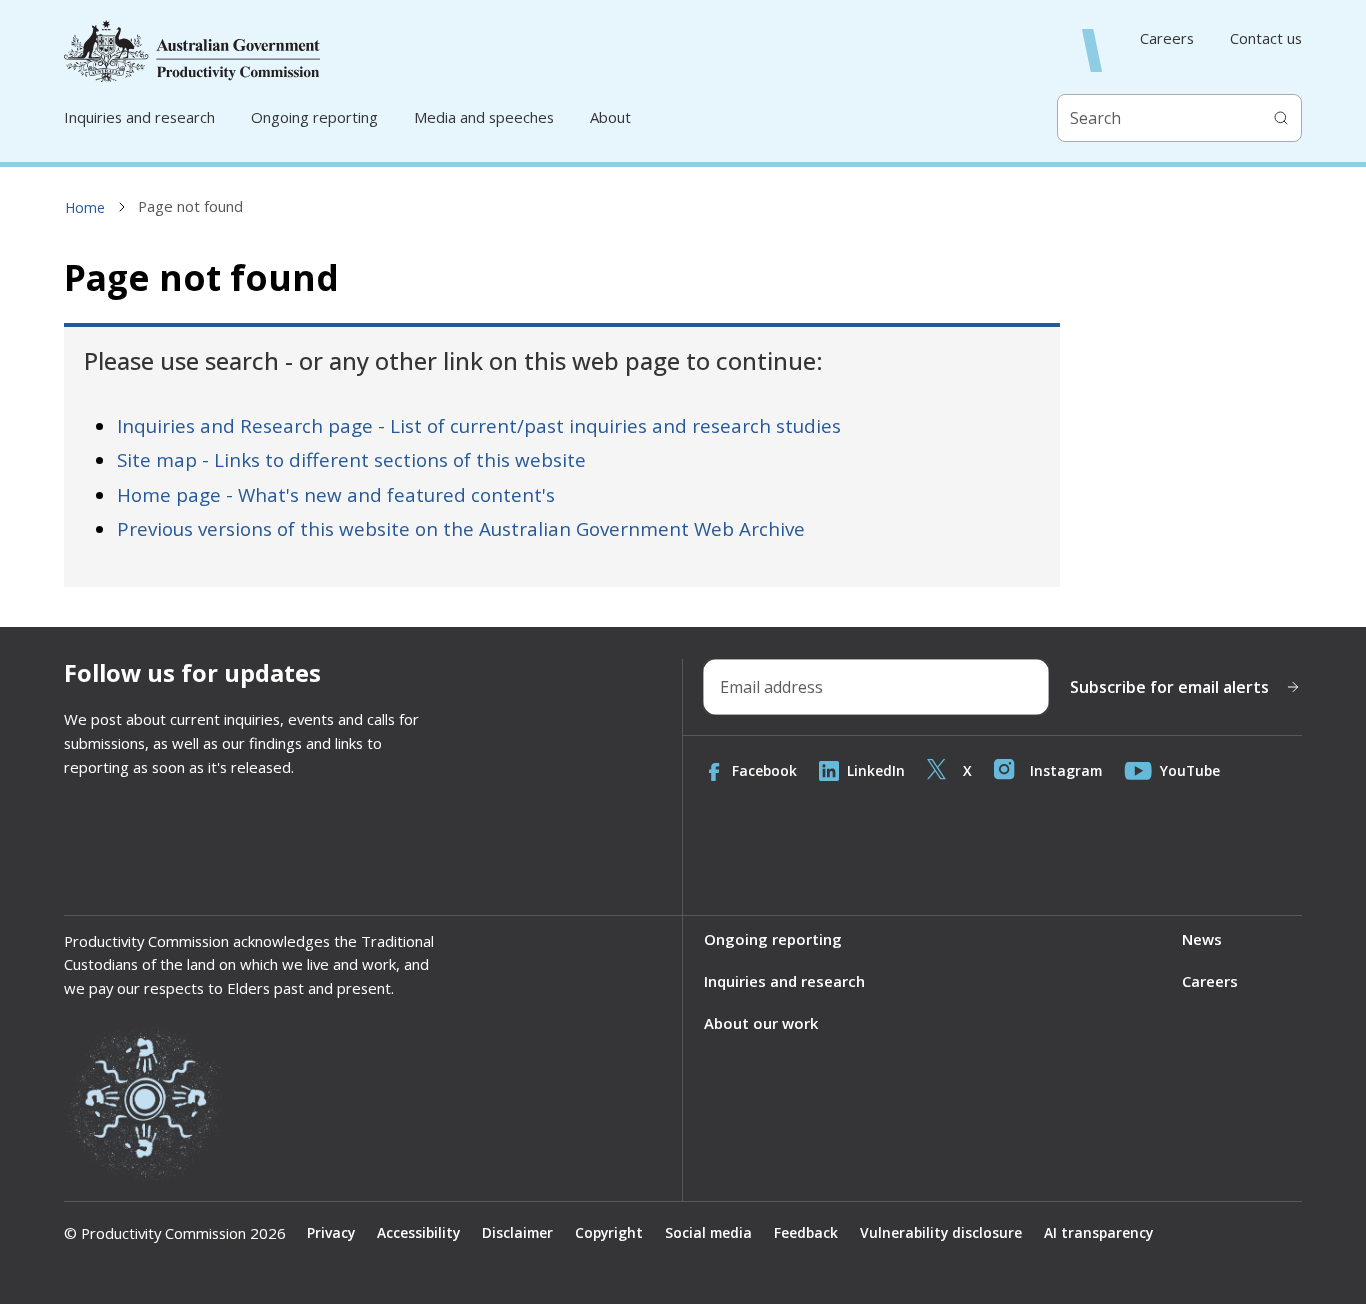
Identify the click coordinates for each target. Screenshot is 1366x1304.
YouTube (1190, 770)
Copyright (609, 1232)
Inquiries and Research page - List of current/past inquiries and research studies (479, 426)
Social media (708, 1232)
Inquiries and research (139, 117)
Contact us (1266, 38)
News (1202, 939)
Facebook (764, 770)
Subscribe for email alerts (1169, 687)
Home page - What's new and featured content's (336, 495)
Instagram (1066, 770)
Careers (1167, 38)
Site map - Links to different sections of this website (351, 460)
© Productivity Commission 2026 (175, 1233)
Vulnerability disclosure (941, 1232)
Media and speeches (484, 117)
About (610, 117)
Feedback (806, 1232)
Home (85, 207)
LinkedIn (876, 770)
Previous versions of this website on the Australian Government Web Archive (461, 529)
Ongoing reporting (314, 117)
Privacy (331, 1232)
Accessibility (418, 1232)
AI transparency (1098, 1232)
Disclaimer (517, 1232)
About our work (761, 1023)
